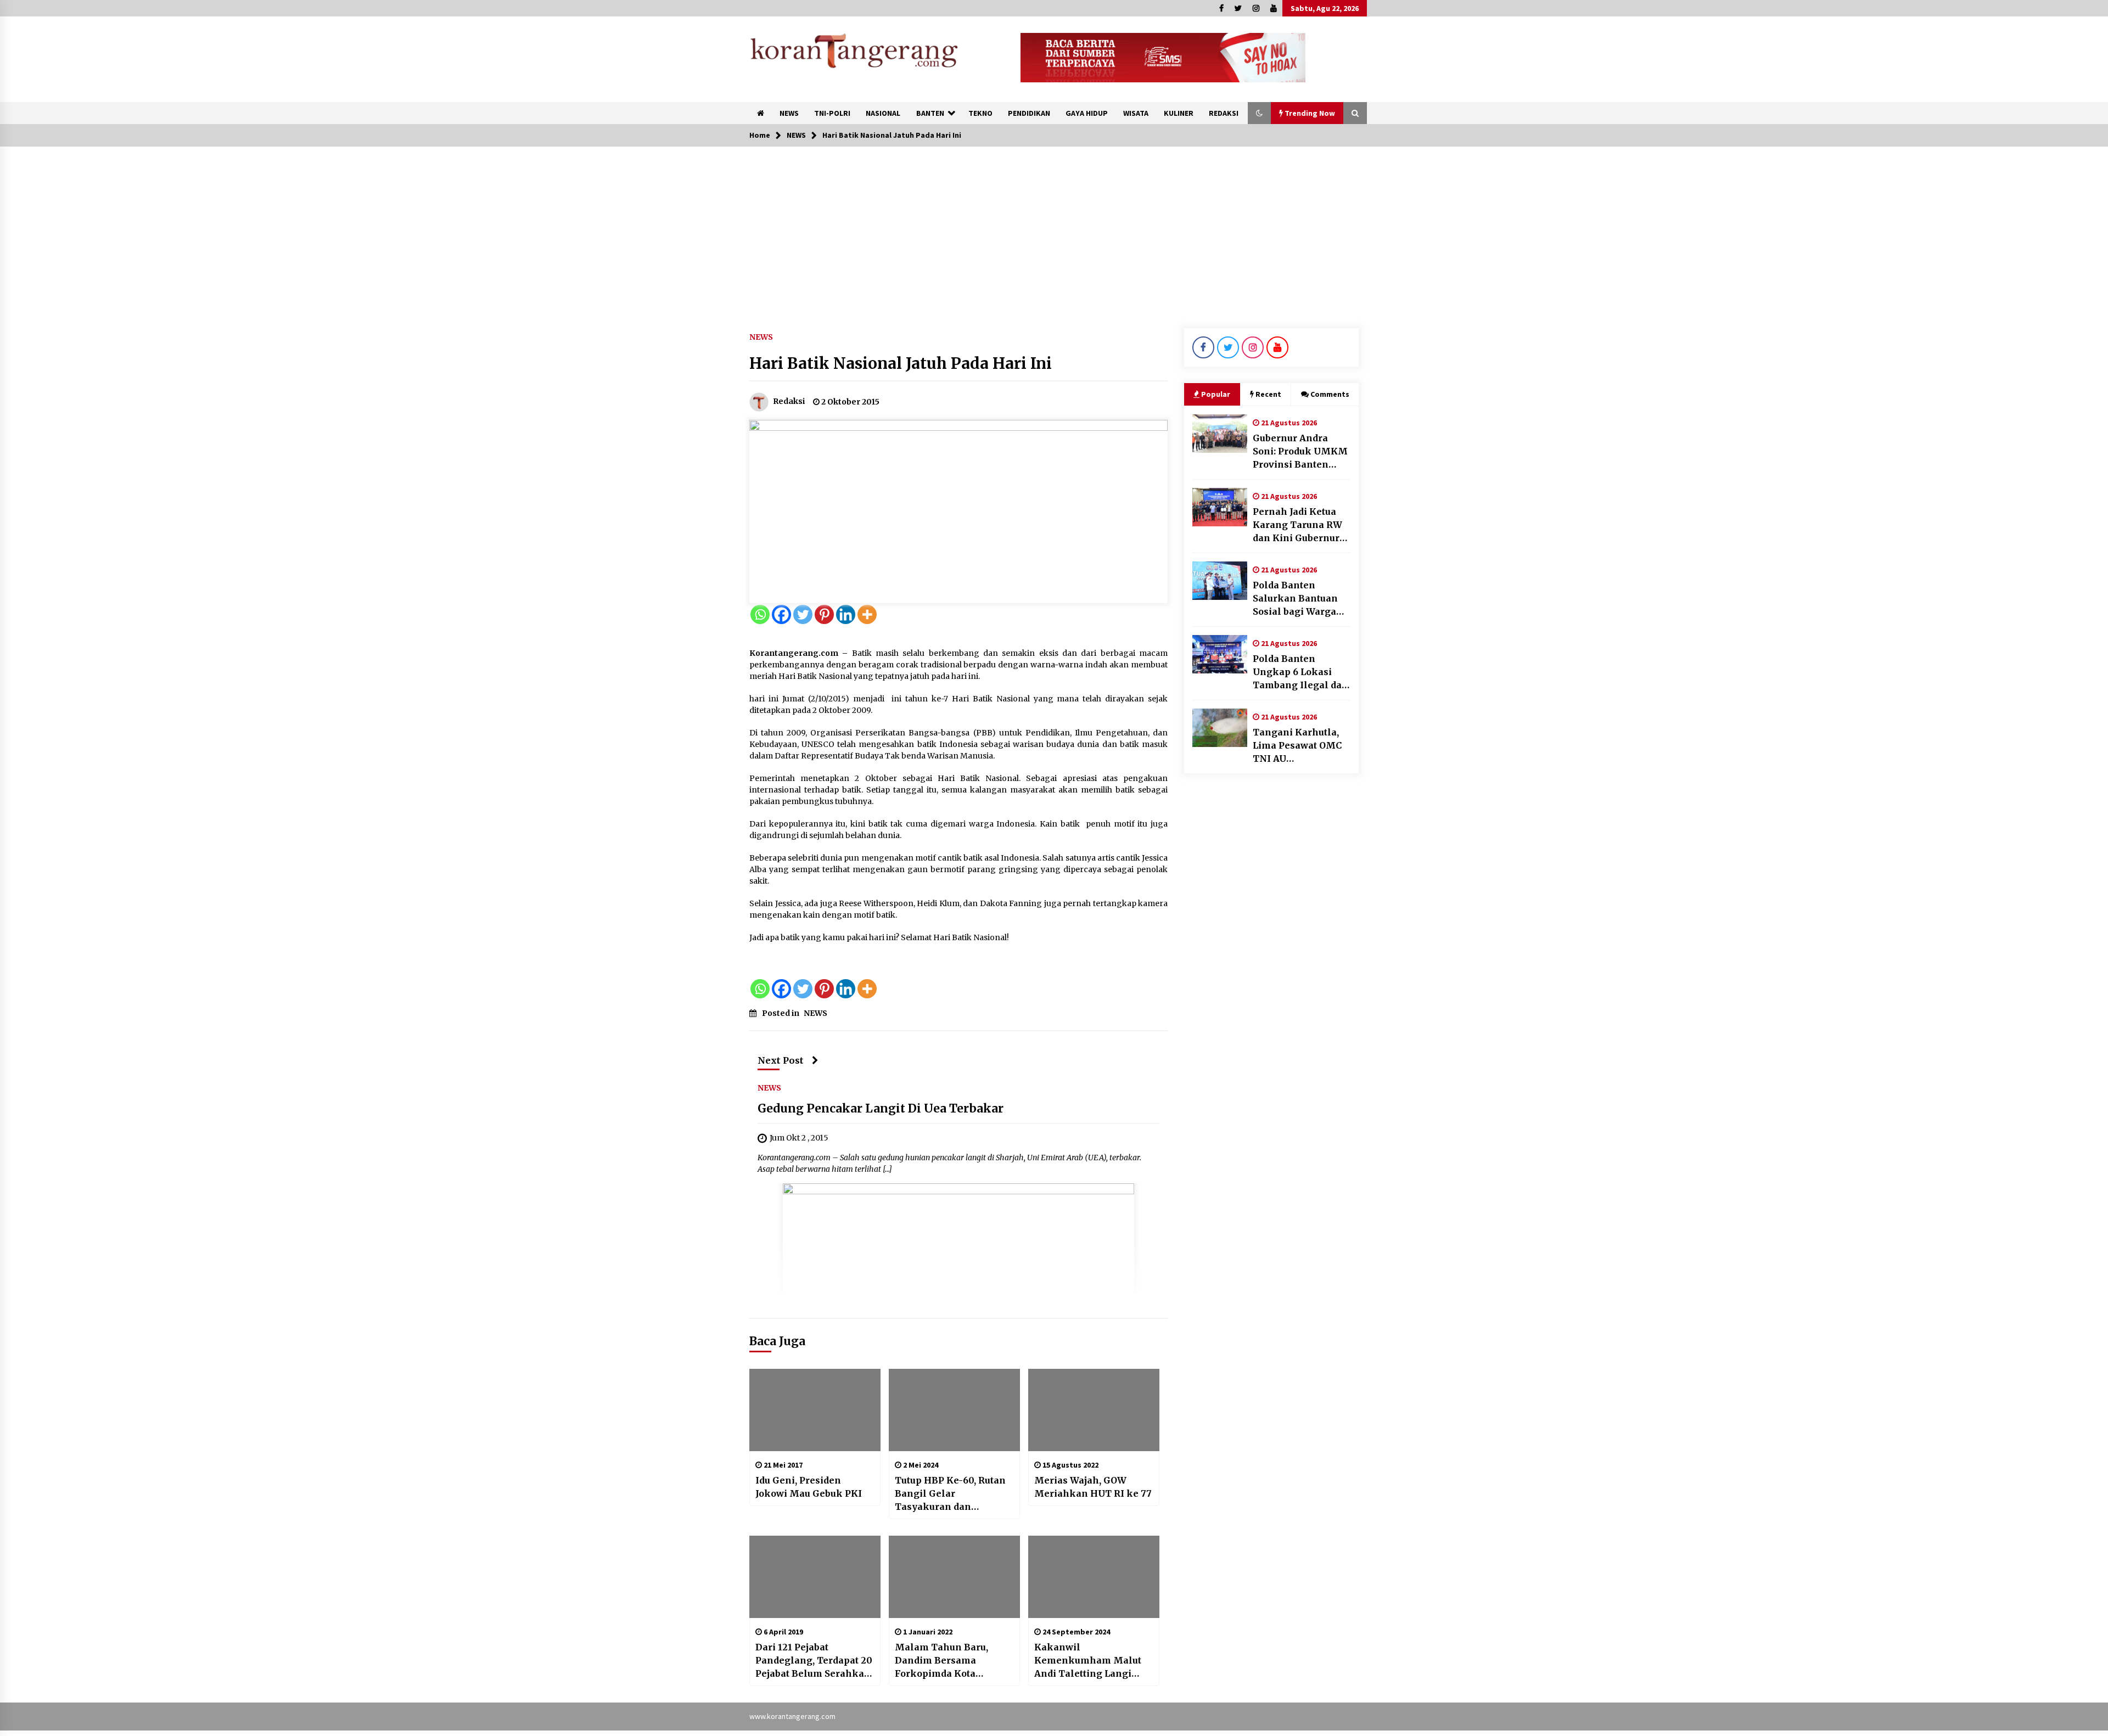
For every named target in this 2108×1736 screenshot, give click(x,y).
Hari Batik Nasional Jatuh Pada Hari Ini (901, 363)
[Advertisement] (1054, 229)
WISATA (1136, 113)
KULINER (1179, 113)
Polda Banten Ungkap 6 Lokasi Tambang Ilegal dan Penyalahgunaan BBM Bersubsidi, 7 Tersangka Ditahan (1300, 672)
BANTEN (930, 113)
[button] (1259, 113)
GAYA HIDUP (1087, 113)
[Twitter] (803, 614)
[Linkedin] (846, 614)
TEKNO (980, 113)
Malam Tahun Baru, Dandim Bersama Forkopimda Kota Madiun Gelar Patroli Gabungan (944, 1661)
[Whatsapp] (760, 614)
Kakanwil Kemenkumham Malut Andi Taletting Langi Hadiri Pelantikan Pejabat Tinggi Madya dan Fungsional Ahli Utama (1088, 1661)
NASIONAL (883, 113)
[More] (867, 614)
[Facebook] (781, 614)
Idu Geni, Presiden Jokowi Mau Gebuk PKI (809, 1487)
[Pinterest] (824, 614)
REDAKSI (1224, 113)
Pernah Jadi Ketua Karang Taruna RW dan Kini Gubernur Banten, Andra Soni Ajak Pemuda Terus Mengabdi (1298, 525)
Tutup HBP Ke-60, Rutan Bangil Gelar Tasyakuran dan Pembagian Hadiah (950, 1494)
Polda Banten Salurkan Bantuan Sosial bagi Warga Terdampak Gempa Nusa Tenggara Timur (1298, 599)
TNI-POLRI (832, 113)
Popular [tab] (1216, 394)
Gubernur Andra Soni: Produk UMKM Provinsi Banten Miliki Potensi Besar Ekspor (1301, 452)
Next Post (781, 1060)
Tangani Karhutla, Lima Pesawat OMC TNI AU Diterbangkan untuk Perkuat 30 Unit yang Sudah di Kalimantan (1300, 746)
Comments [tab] (1330, 394)
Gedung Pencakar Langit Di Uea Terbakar (881, 1108)
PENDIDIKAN (1029, 113)
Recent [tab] (1268, 394)
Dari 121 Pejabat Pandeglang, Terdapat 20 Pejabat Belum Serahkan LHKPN (814, 1661)
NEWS (789, 113)
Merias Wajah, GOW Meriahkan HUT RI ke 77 (1093, 1487)
